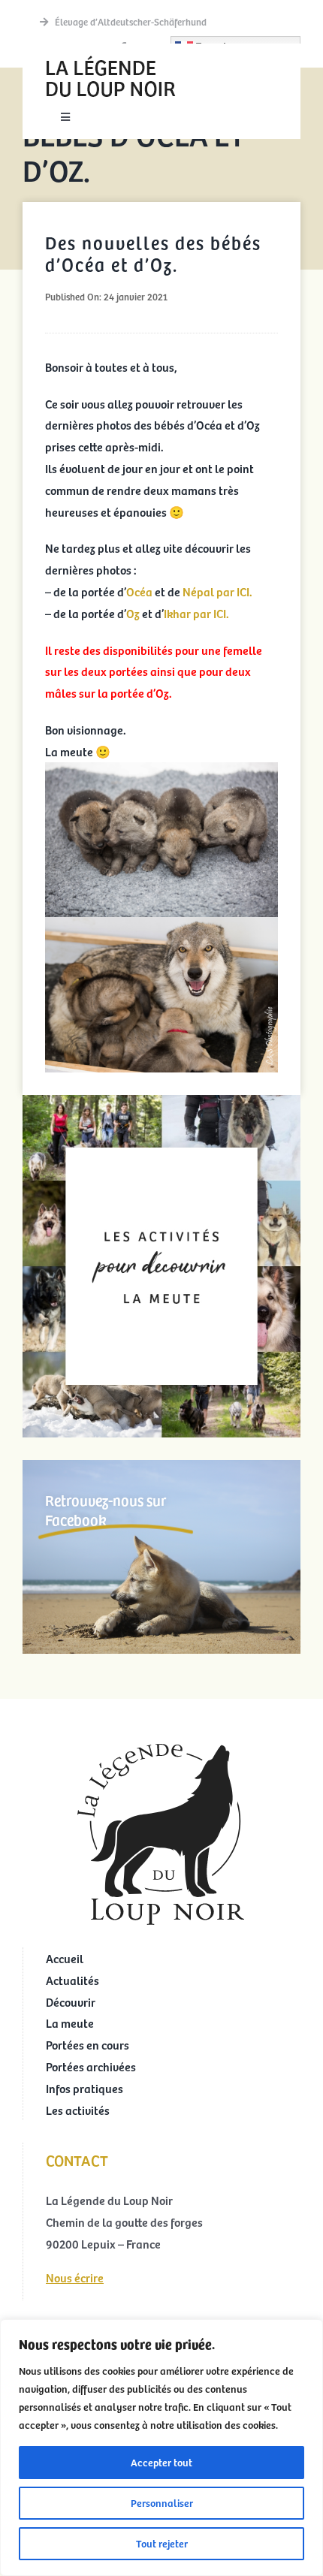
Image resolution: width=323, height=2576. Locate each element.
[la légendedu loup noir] (110, 57)
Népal (198, 591)
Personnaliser (162, 2503)
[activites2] (161, 1101)
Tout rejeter (162, 2543)
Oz (134, 613)
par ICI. (234, 591)
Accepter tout (161, 2462)
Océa (140, 591)
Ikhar (178, 613)
